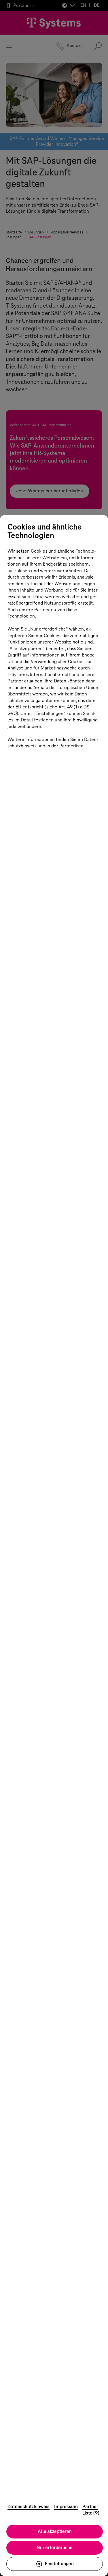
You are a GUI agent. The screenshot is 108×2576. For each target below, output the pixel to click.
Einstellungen (59, 2564)
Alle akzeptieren (55, 2531)
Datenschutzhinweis (29, 2507)
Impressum (66, 2507)
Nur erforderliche (55, 2548)
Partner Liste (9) (91, 2510)
